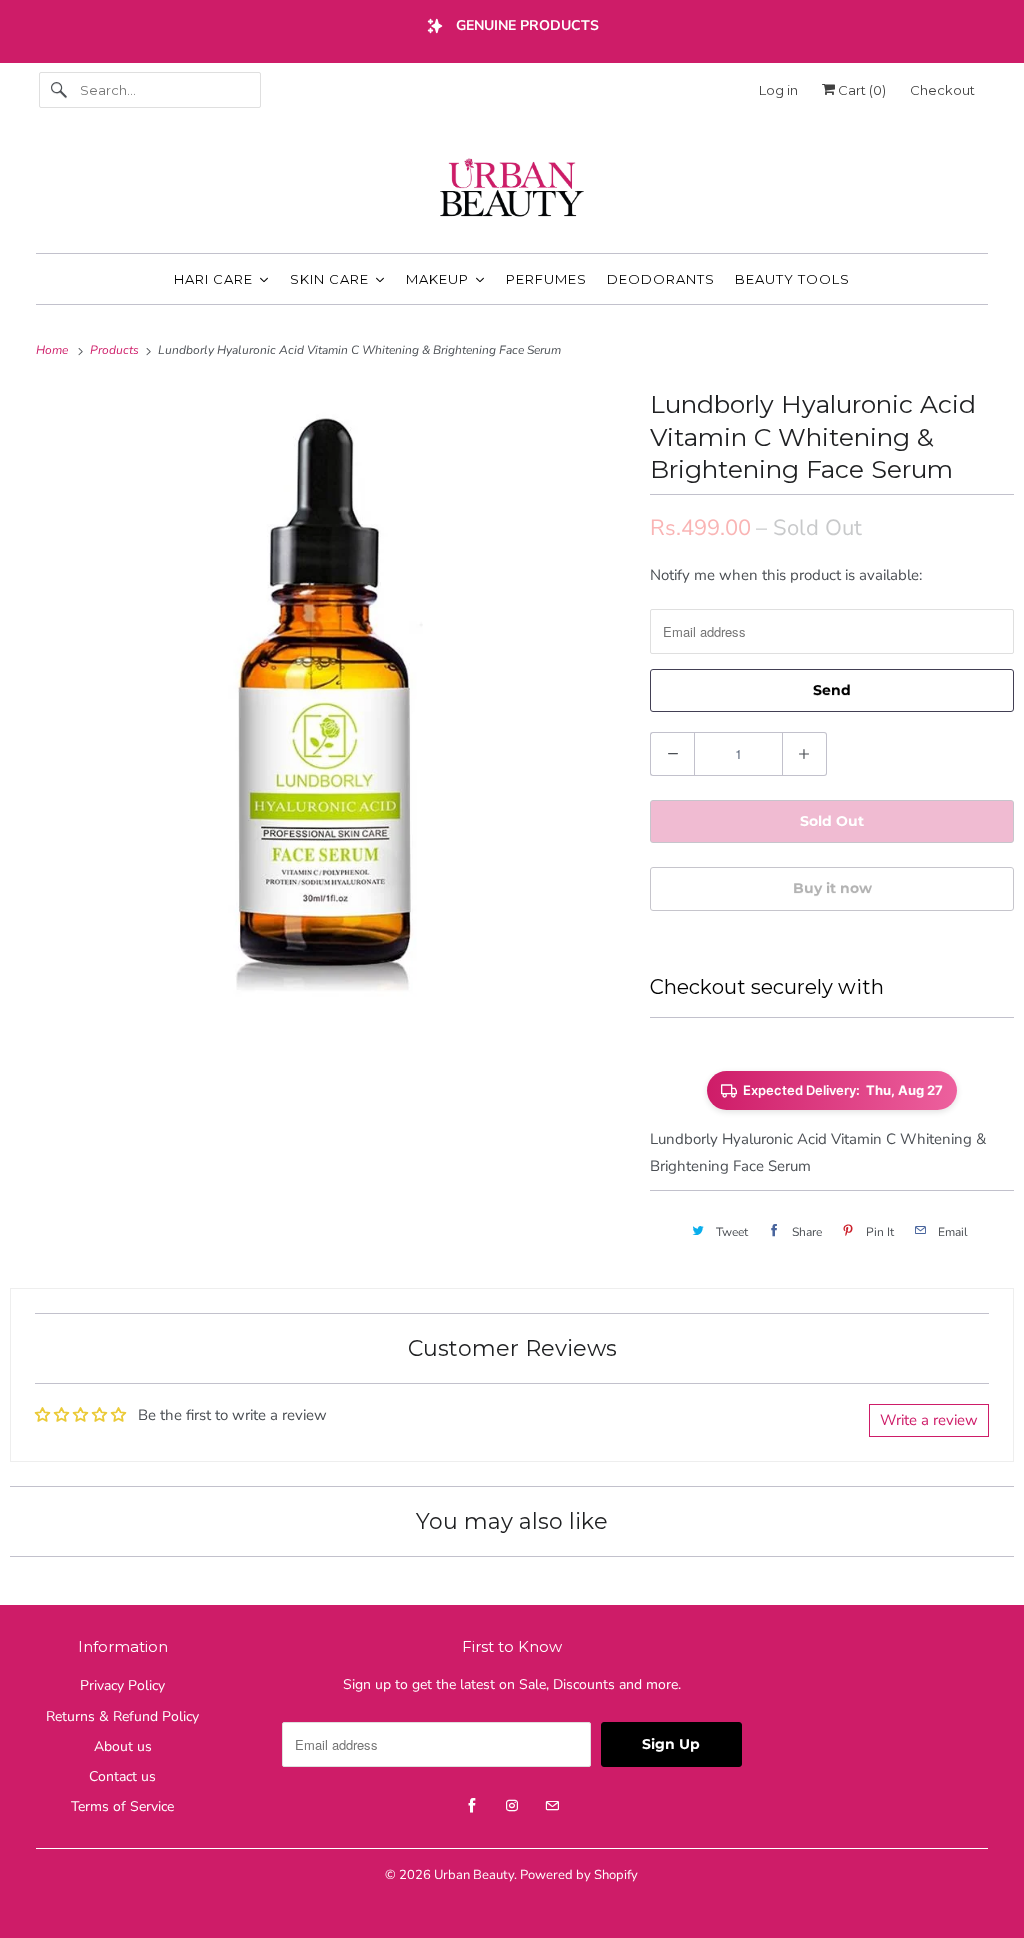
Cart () (860, 90)
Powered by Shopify (579, 1875)
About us (123, 1746)
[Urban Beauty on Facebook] (472, 1806)
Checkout (942, 90)
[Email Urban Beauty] (552, 1806)
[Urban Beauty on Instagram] (512, 1806)
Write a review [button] (929, 1420)
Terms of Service (122, 1806)
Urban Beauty (474, 1875)
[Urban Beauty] (512, 190)
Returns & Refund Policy (122, 1716)
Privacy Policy (122, 1685)
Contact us (122, 1776)
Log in (778, 90)
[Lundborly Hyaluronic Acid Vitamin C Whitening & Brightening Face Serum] (320, 693)
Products (116, 350)
